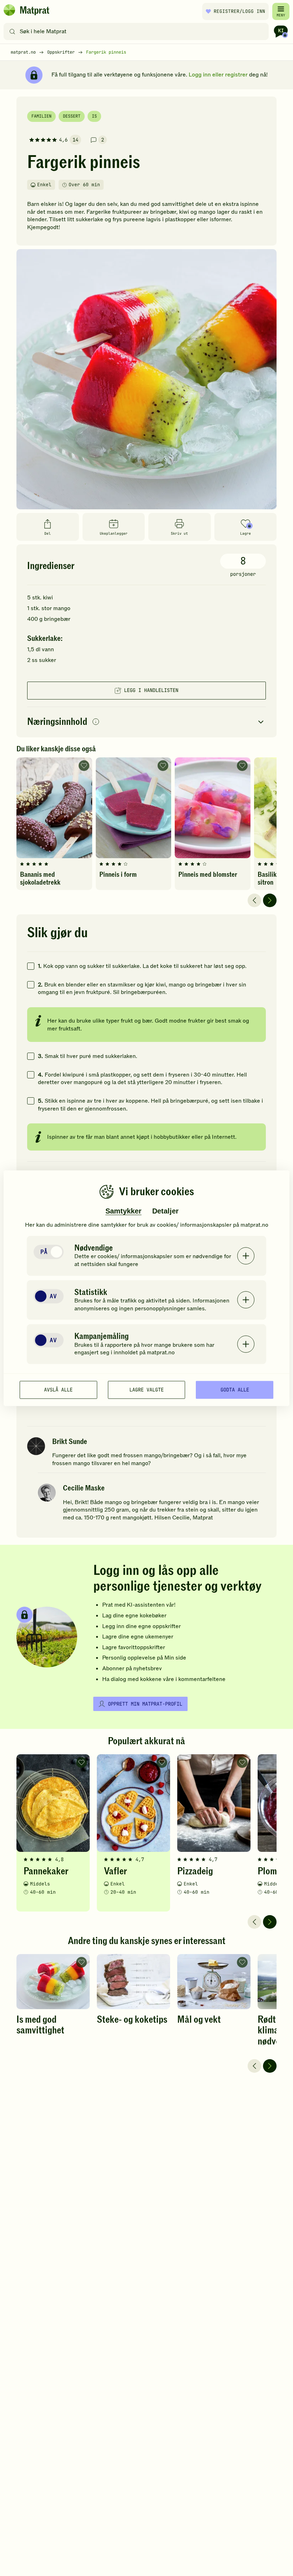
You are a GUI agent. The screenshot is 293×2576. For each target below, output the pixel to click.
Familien (41, 116)
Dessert (72, 116)
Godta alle (235, 1390)
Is (94, 116)
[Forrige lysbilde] (254, 900)
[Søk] (12, 31)
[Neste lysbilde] (270, 900)
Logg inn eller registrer (218, 75)
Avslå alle (58, 1390)
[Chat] (281, 31)
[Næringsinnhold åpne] (146, 722)
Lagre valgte (146, 1390)
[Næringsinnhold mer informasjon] (96, 722)
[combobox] (138, 31)
